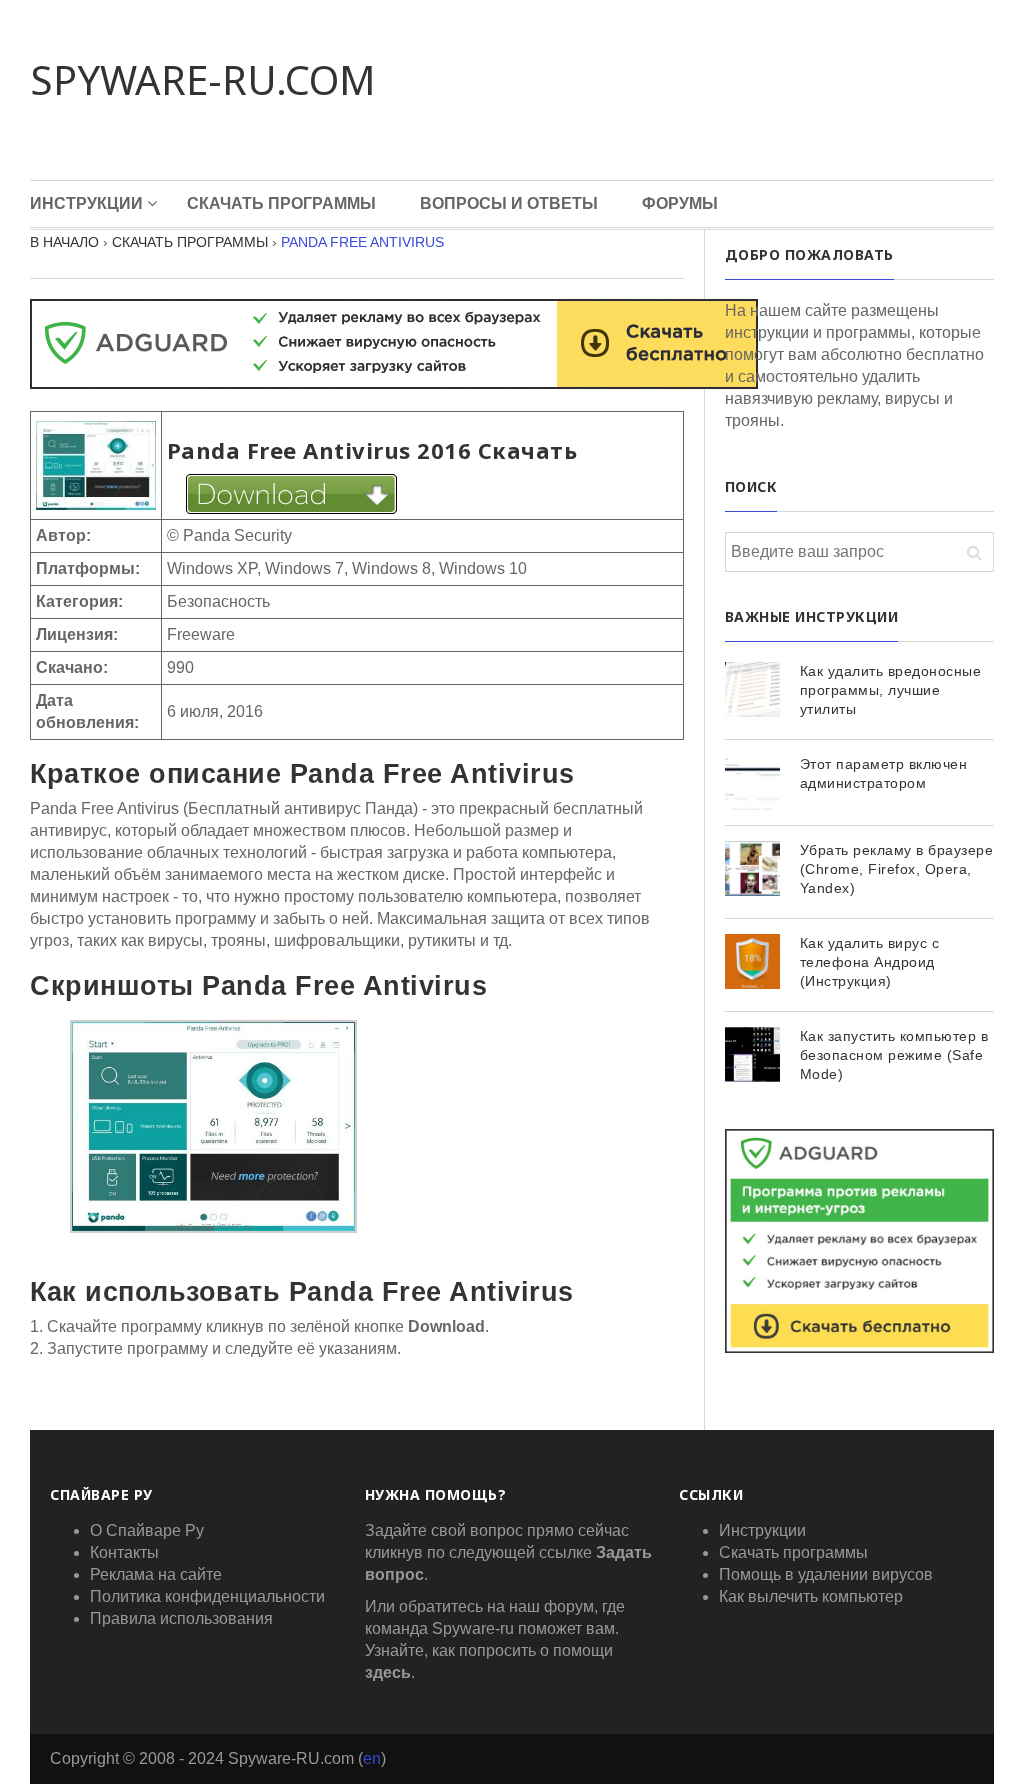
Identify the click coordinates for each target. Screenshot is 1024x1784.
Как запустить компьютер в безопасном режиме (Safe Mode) (894, 1055)
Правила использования (181, 1618)
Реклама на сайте (156, 1574)
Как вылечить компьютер (811, 1596)
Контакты (124, 1552)
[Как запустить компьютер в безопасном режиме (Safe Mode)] (752, 1054)
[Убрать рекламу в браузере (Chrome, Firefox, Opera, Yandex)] (752, 868)
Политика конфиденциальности (207, 1596)
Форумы (680, 203)
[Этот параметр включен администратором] (752, 782)
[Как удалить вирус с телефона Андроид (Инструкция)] (752, 961)
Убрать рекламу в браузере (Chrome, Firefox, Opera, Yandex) (897, 869)
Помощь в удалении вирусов (826, 1574)
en (372, 1758)
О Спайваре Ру (147, 1530)
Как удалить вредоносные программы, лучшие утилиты (891, 690)
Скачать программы (281, 203)
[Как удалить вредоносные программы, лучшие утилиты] (752, 689)
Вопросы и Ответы (509, 203)
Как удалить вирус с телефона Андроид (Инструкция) (870, 962)
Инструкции (86, 203)
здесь (388, 1672)
